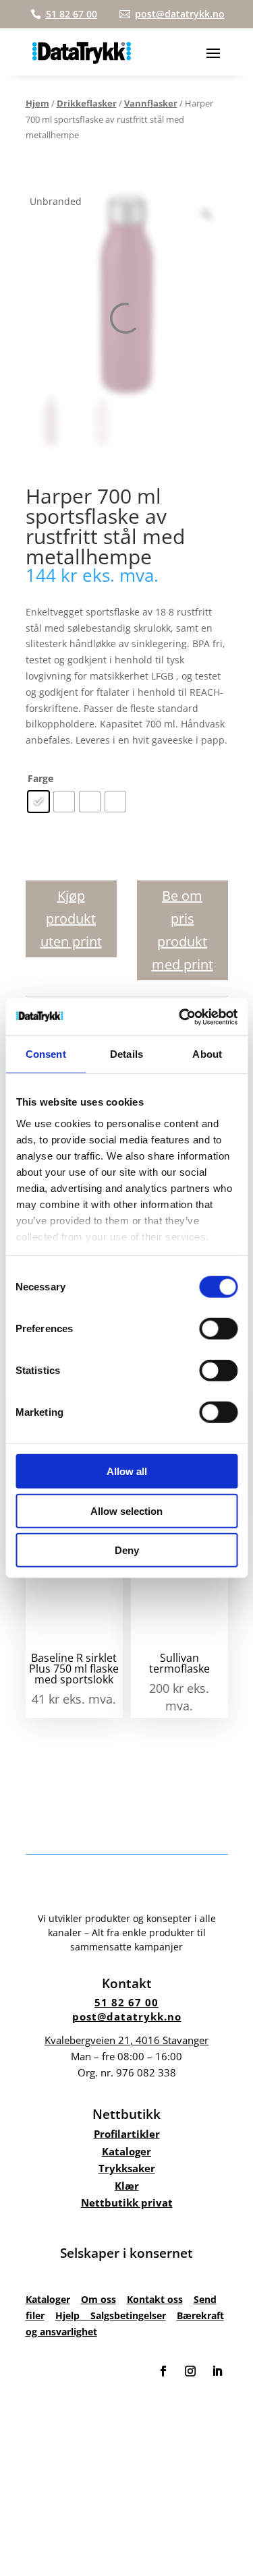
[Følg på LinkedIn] (217, 2371)
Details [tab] (126, 1054)
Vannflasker (151, 103)
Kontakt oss (155, 2299)
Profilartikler (127, 2134)
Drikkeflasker (87, 103)
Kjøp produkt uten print (71, 919)
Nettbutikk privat (127, 2203)
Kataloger (126, 2151)
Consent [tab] (46, 1054)
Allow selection (126, 1510)
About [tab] (207, 1054)
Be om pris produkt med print (182, 930)
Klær (127, 2186)
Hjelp (73, 2315)
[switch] (218, 1329)
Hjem (37, 103)
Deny (127, 1550)
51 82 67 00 (126, 2002)
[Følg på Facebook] (163, 2371)
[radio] (38, 802)
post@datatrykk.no (127, 2016)
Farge (40, 778)
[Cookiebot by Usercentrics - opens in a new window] (180, 1017)
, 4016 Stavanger (126, 2040)
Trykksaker (127, 2168)
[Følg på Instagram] (190, 2371)
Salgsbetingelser (128, 2315)
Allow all (127, 1471)
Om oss (99, 2299)
